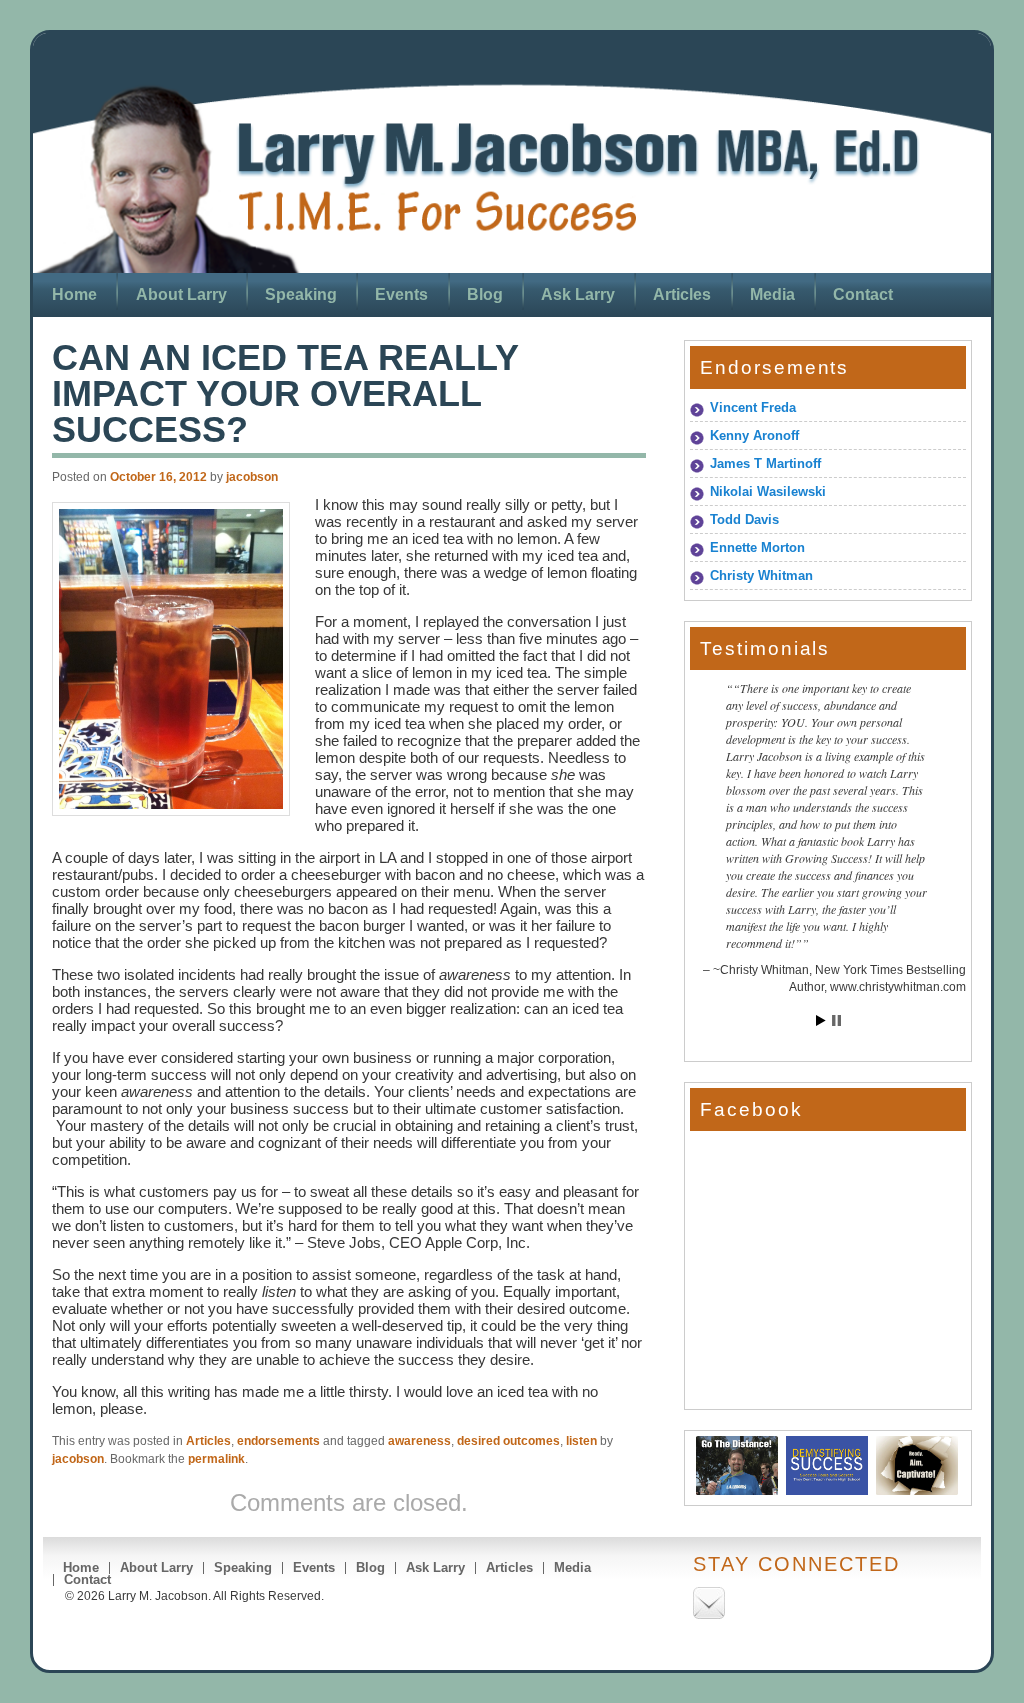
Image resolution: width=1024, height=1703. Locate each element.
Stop (836, 1020)
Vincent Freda (753, 407)
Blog (485, 294)
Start (821, 1020)
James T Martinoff (765, 463)
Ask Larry (578, 294)
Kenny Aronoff (754, 435)
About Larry (181, 294)
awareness (419, 1441)
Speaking (301, 294)
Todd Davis (744, 519)
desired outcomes (508, 1441)
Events (401, 294)
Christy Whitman (761, 575)
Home (74, 294)
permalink (216, 1459)
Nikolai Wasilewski (768, 491)
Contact (863, 294)
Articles (682, 294)
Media (772, 294)
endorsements (278, 1441)
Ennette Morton (757, 547)
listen (581, 1441)
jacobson (252, 477)
